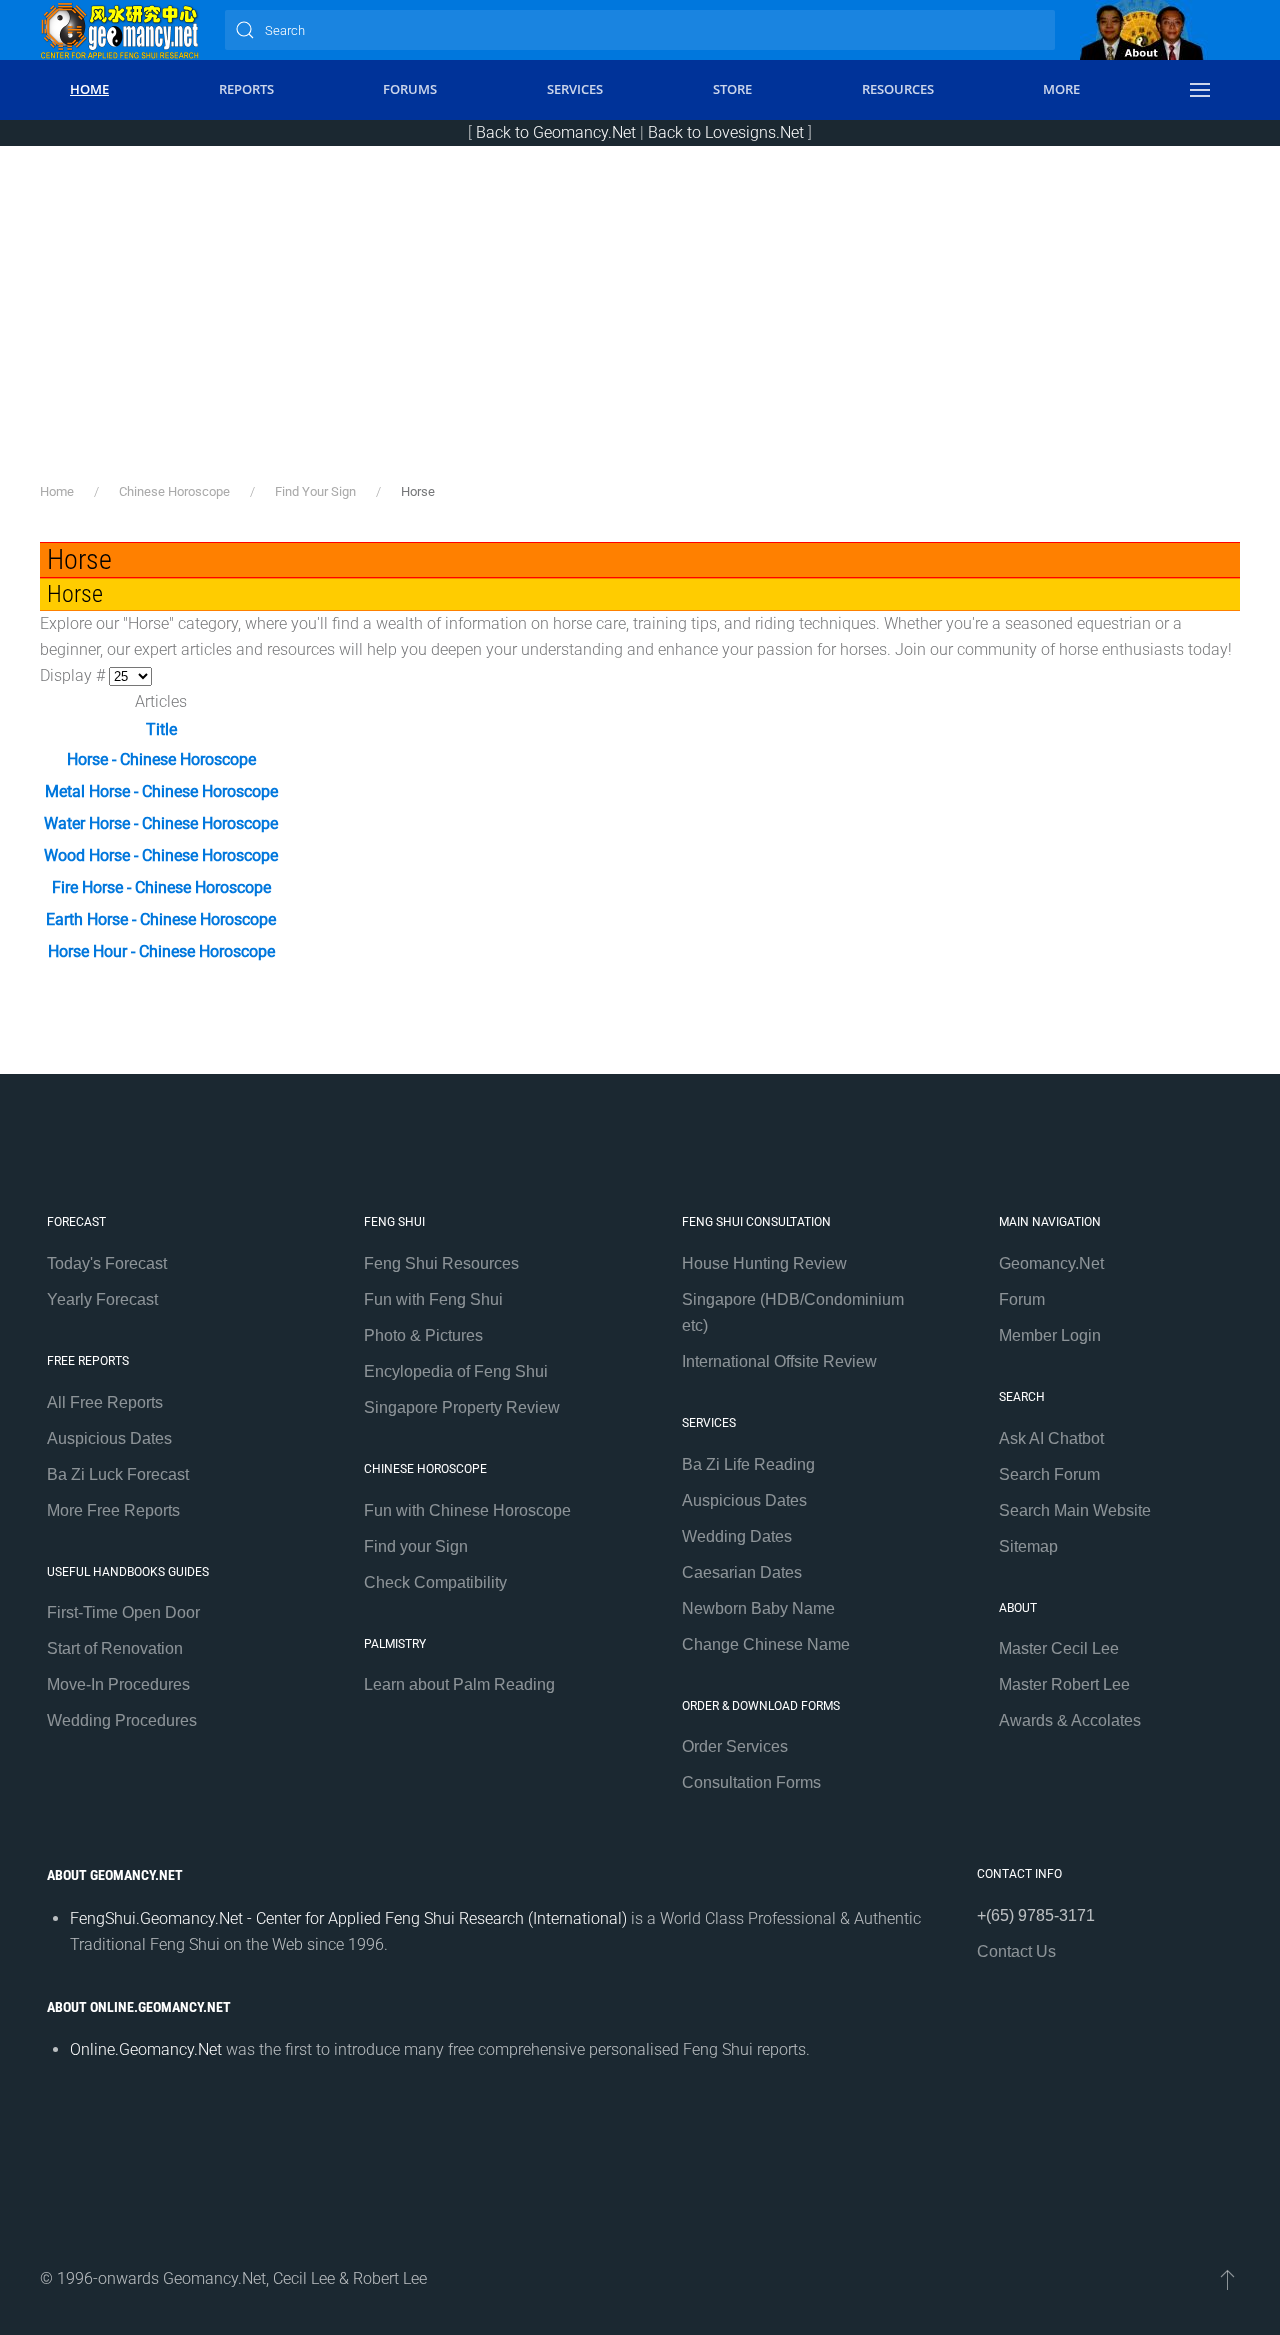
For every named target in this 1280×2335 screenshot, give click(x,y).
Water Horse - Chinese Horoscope (161, 823)
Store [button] (732, 89)
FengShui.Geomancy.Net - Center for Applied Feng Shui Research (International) (348, 1918)
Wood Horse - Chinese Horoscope (161, 855)
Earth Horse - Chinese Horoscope (161, 919)
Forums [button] (410, 89)
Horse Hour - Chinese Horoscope (161, 951)
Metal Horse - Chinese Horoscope (161, 791)
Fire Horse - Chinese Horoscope (161, 887)
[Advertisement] (640, 331)
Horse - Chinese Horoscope (161, 759)
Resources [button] (898, 89)
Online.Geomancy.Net (146, 2049)
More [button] (1061, 89)
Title (161, 729)
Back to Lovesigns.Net (726, 132)
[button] (1200, 90)
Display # (74, 675)
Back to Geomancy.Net (556, 132)
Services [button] (575, 89)
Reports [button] (246, 89)
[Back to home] (120, 30)
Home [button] (89, 89)
